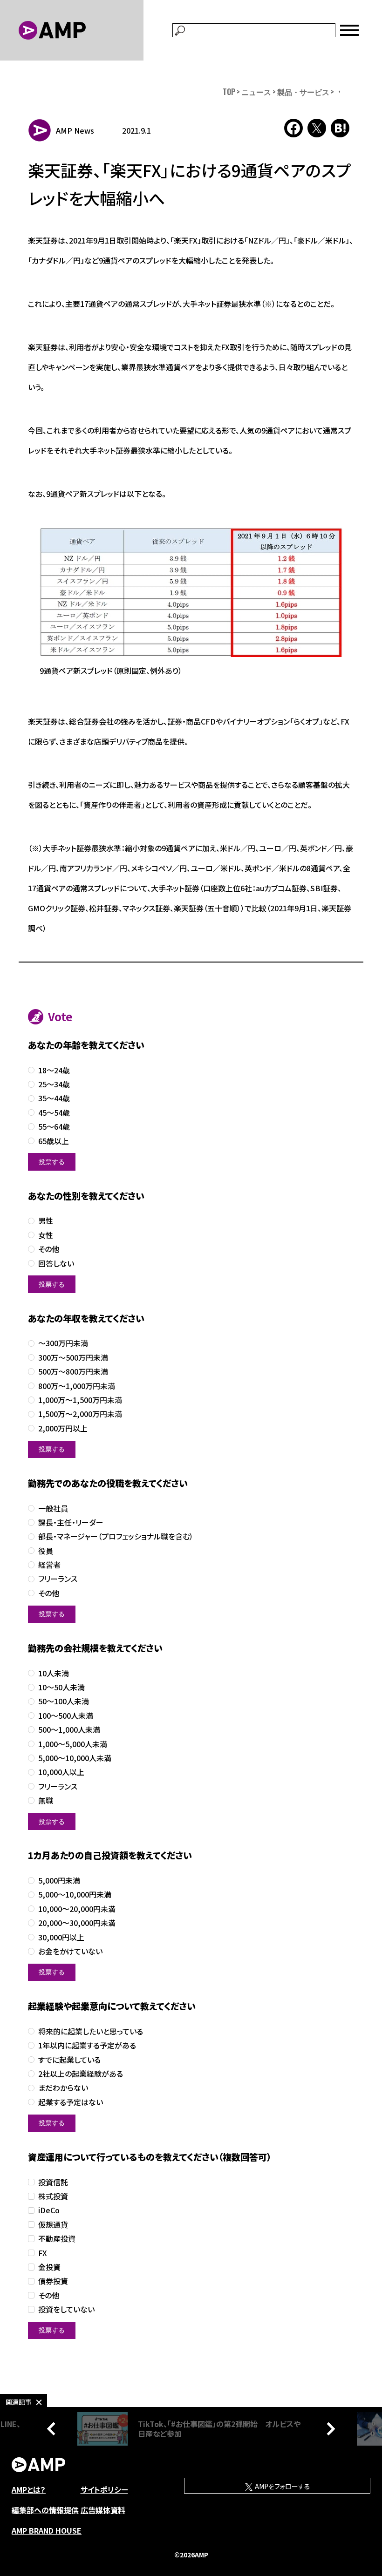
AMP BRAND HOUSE (47, 2530)
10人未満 (54, 1673)
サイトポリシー (104, 2489)
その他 (49, 1249)
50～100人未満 (64, 1701)
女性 (46, 1235)
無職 (46, 1800)
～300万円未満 (63, 1343)
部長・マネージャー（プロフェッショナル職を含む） (116, 1536)
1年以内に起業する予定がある (87, 2045)
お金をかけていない (70, 1951)
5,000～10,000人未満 (75, 1758)
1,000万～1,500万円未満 (80, 1400)
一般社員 (53, 1508)
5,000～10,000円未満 (75, 1895)
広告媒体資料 (103, 2510)
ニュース (256, 92)
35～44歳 (54, 1098)
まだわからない (63, 2088)
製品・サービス (303, 92)
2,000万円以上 (63, 1428)
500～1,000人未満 (69, 1730)
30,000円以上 (61, 1937)
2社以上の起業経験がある (81, 2074)
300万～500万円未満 (73, 1358)
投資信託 (53, 2182)
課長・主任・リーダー (71, 1522)
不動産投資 (57, 2239)
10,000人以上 (61, 1772)
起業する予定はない (71, 2102)
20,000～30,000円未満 (77, 1923)
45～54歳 (54, 1113)
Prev (54, 2429)
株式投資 (53, 2196)
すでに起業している (69, 2060)
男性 (46, 1221)
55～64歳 (54, 1127)
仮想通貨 (53, 2225)
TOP (229, 92)
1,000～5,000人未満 (73, 1744)
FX (43, 2253)
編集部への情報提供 (45, 2510)
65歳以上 (54, 1141)
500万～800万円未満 (73, 1372)
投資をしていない (66, 2309)
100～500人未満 (66, 1716)
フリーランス (58, 1579)
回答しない (56, 1264)
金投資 (49, 2267)
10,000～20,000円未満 (77, 1909)
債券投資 (53, 2281)
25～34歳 (54, 1084)
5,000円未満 (59, 1881)
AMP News (75, 130)
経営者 (49, 1565)
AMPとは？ (29, 2489)
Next (328, 2429)
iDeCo (49, 2210)
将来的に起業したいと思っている (91, 2031)
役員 (46, 1551)
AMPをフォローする (282, 2486)
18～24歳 (54, 1070)
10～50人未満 (61, 1687)
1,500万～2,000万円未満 (80, 1414)
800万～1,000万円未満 (77, 1386)
